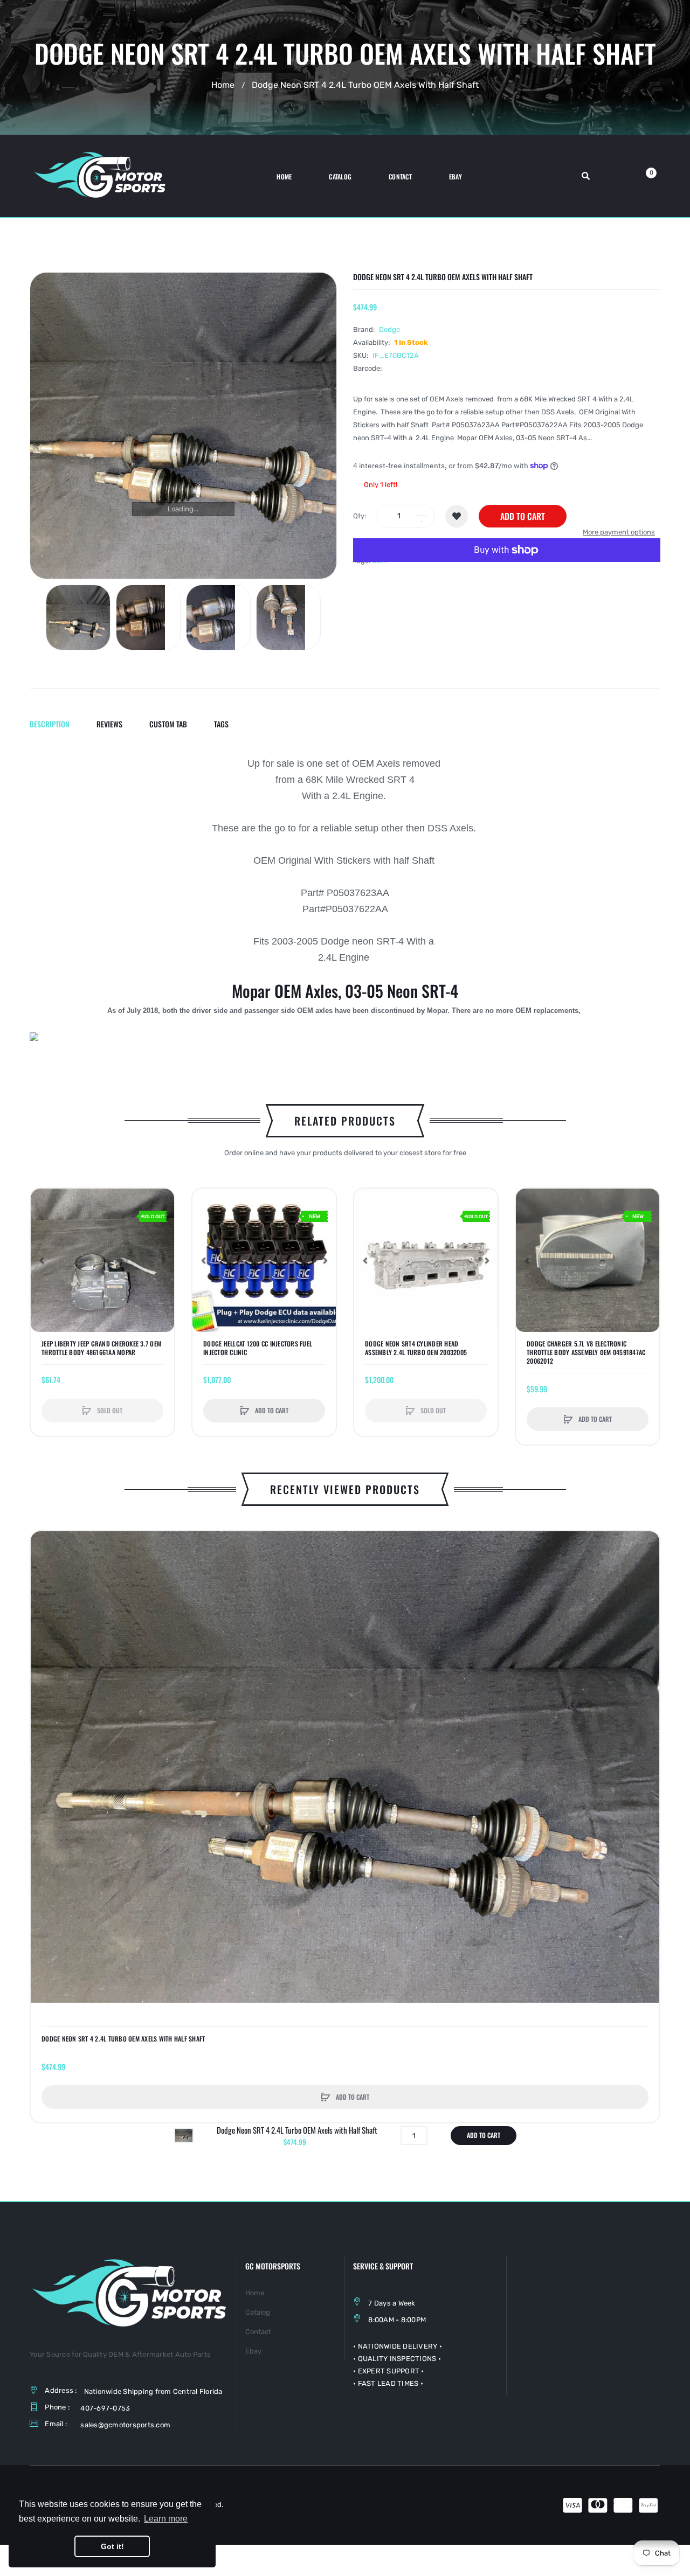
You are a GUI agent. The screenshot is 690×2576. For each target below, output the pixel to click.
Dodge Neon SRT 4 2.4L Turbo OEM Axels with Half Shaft (123, 2039)
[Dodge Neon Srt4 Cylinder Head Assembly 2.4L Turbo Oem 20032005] (426, 1260)
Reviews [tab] (109, 724)
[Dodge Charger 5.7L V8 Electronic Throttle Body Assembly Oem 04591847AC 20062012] (588, 1260)
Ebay (253, 2351)
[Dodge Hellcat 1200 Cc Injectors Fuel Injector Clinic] (264, 1260)
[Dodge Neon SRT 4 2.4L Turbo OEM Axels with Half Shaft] (78, 617)
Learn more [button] (166, 2519)
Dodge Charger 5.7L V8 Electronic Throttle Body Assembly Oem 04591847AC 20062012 (586, 1352)
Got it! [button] (112, 2546)
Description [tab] (50, 724)
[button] (42, 1260)
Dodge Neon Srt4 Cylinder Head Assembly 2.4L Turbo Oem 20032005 (416, 1348)
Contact (258, 2332)
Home (223, 85)
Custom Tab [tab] (168, 724)
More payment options (619, 532)
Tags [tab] (221, 724)
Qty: (360, 516)
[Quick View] (44, 1243)
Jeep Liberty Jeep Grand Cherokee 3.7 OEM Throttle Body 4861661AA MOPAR (101, 1348)
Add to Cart (523, 516)
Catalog (258, 2312)
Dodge (389, 329)
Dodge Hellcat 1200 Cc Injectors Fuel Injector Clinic (258, 1348)
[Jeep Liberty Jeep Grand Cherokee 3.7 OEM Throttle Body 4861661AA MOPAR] (102, 1260)
